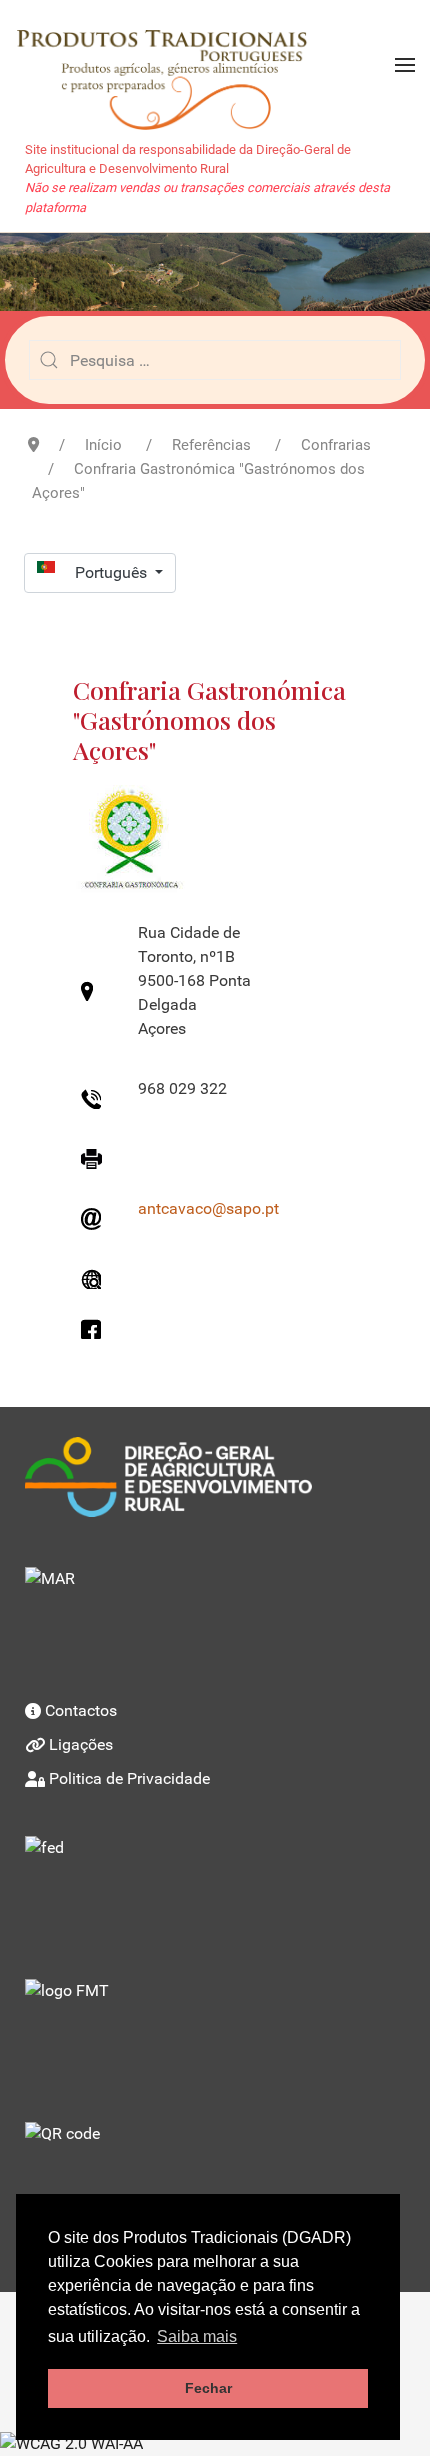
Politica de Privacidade (129, 1778)
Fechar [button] (208, 2388)
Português (113, 572)
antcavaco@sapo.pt (208, 1208)
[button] (405, 65)
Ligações (81, 1744)
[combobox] (215, 360)
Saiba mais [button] (197, 2336)
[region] (215, 272)
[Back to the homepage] (171, 65)
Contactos (81, 1710)
